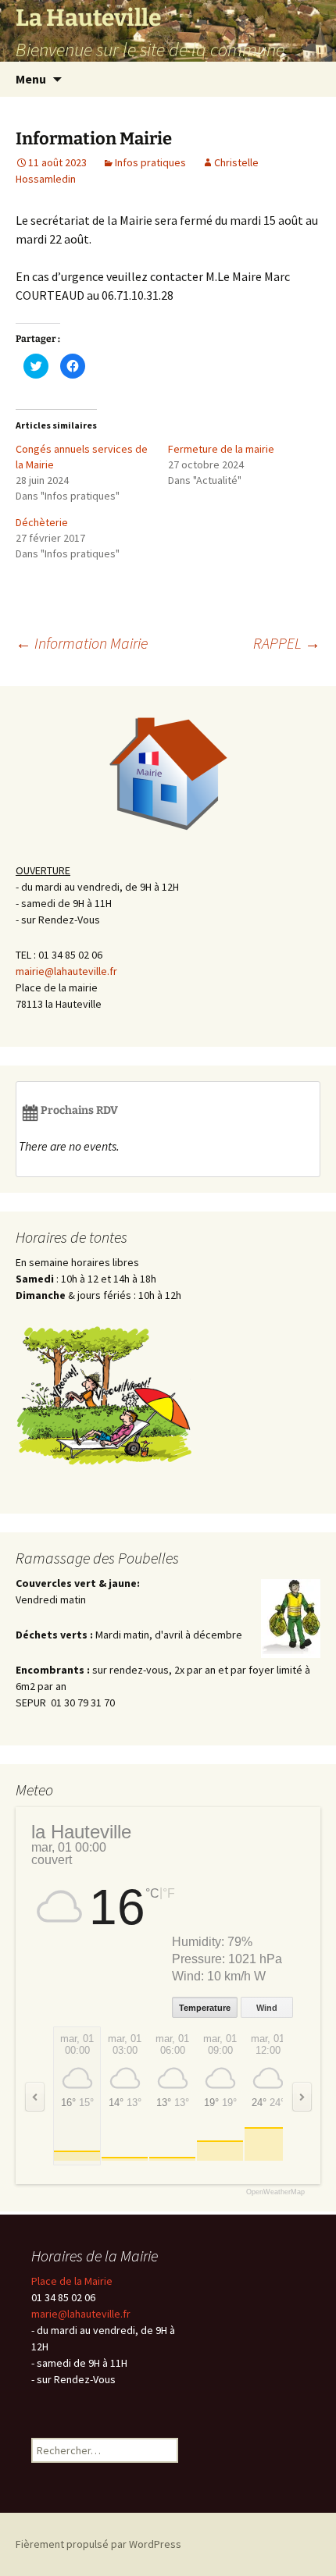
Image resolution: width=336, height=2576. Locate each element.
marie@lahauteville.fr (81, 2314)
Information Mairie (82, 643)
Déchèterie (42, 522)
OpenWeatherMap (275, 2192)
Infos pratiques (150, 162)
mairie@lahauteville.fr (66, 971)
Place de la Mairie (72, 2281)
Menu (31, 79)
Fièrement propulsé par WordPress (98, 2544)
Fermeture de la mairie (221, 449)
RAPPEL (287, 643)
